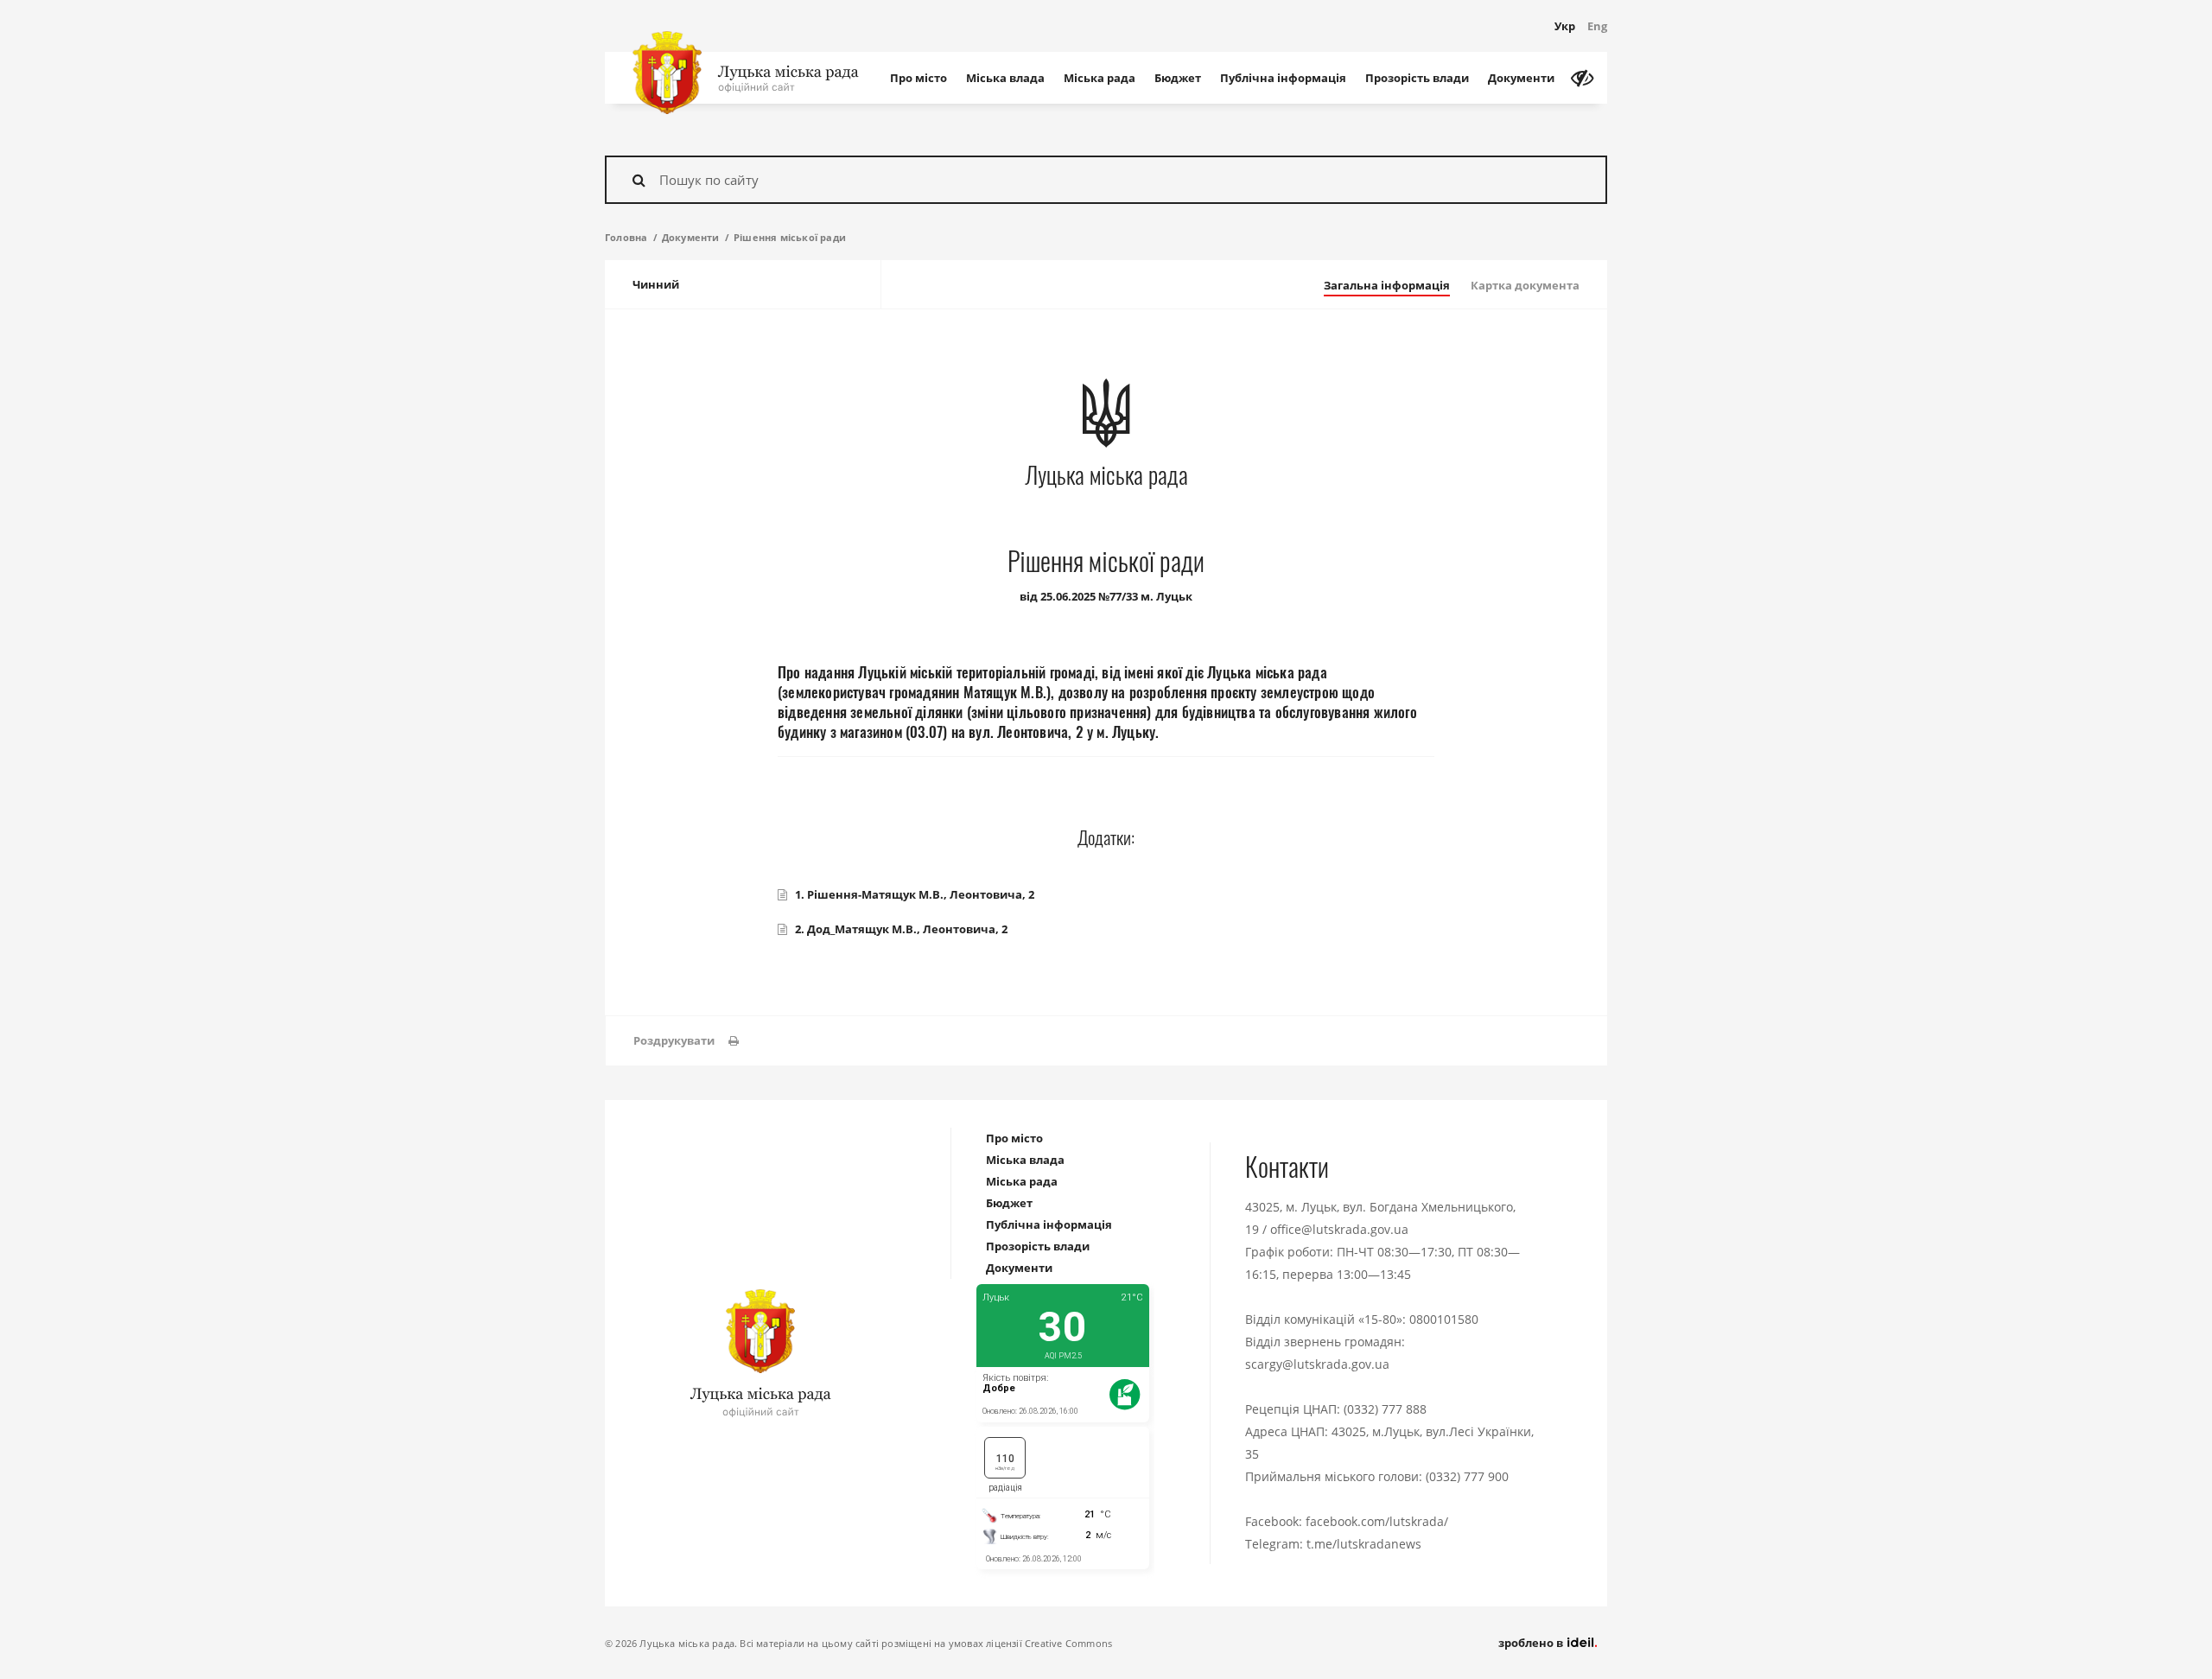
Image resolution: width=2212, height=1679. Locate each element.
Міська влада (1005, 78)
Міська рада (1100, 78)
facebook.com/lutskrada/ (1377, 1521)
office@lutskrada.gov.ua (1339, 1229)
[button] (686, 1041)
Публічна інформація (1283, 78)
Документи (1521, 78)
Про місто (918, 78)
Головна (626, 237)
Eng (1597, 26)
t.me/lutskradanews (1364, 1544)
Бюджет (1178, 78)
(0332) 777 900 (1467, 1476)
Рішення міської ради (790, 237)
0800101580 (1444, 1319)
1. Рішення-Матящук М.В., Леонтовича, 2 (915, 894)
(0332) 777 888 (1385, 1409)
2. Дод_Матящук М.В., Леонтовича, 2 (901, 929)
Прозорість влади (1417, 78)
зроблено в (1532, 1643)
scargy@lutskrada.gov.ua (1317, 1364)
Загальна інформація (1387, 285)
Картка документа (1525, 285)
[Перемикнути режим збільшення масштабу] (1582, 78)
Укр (1565, 26)
